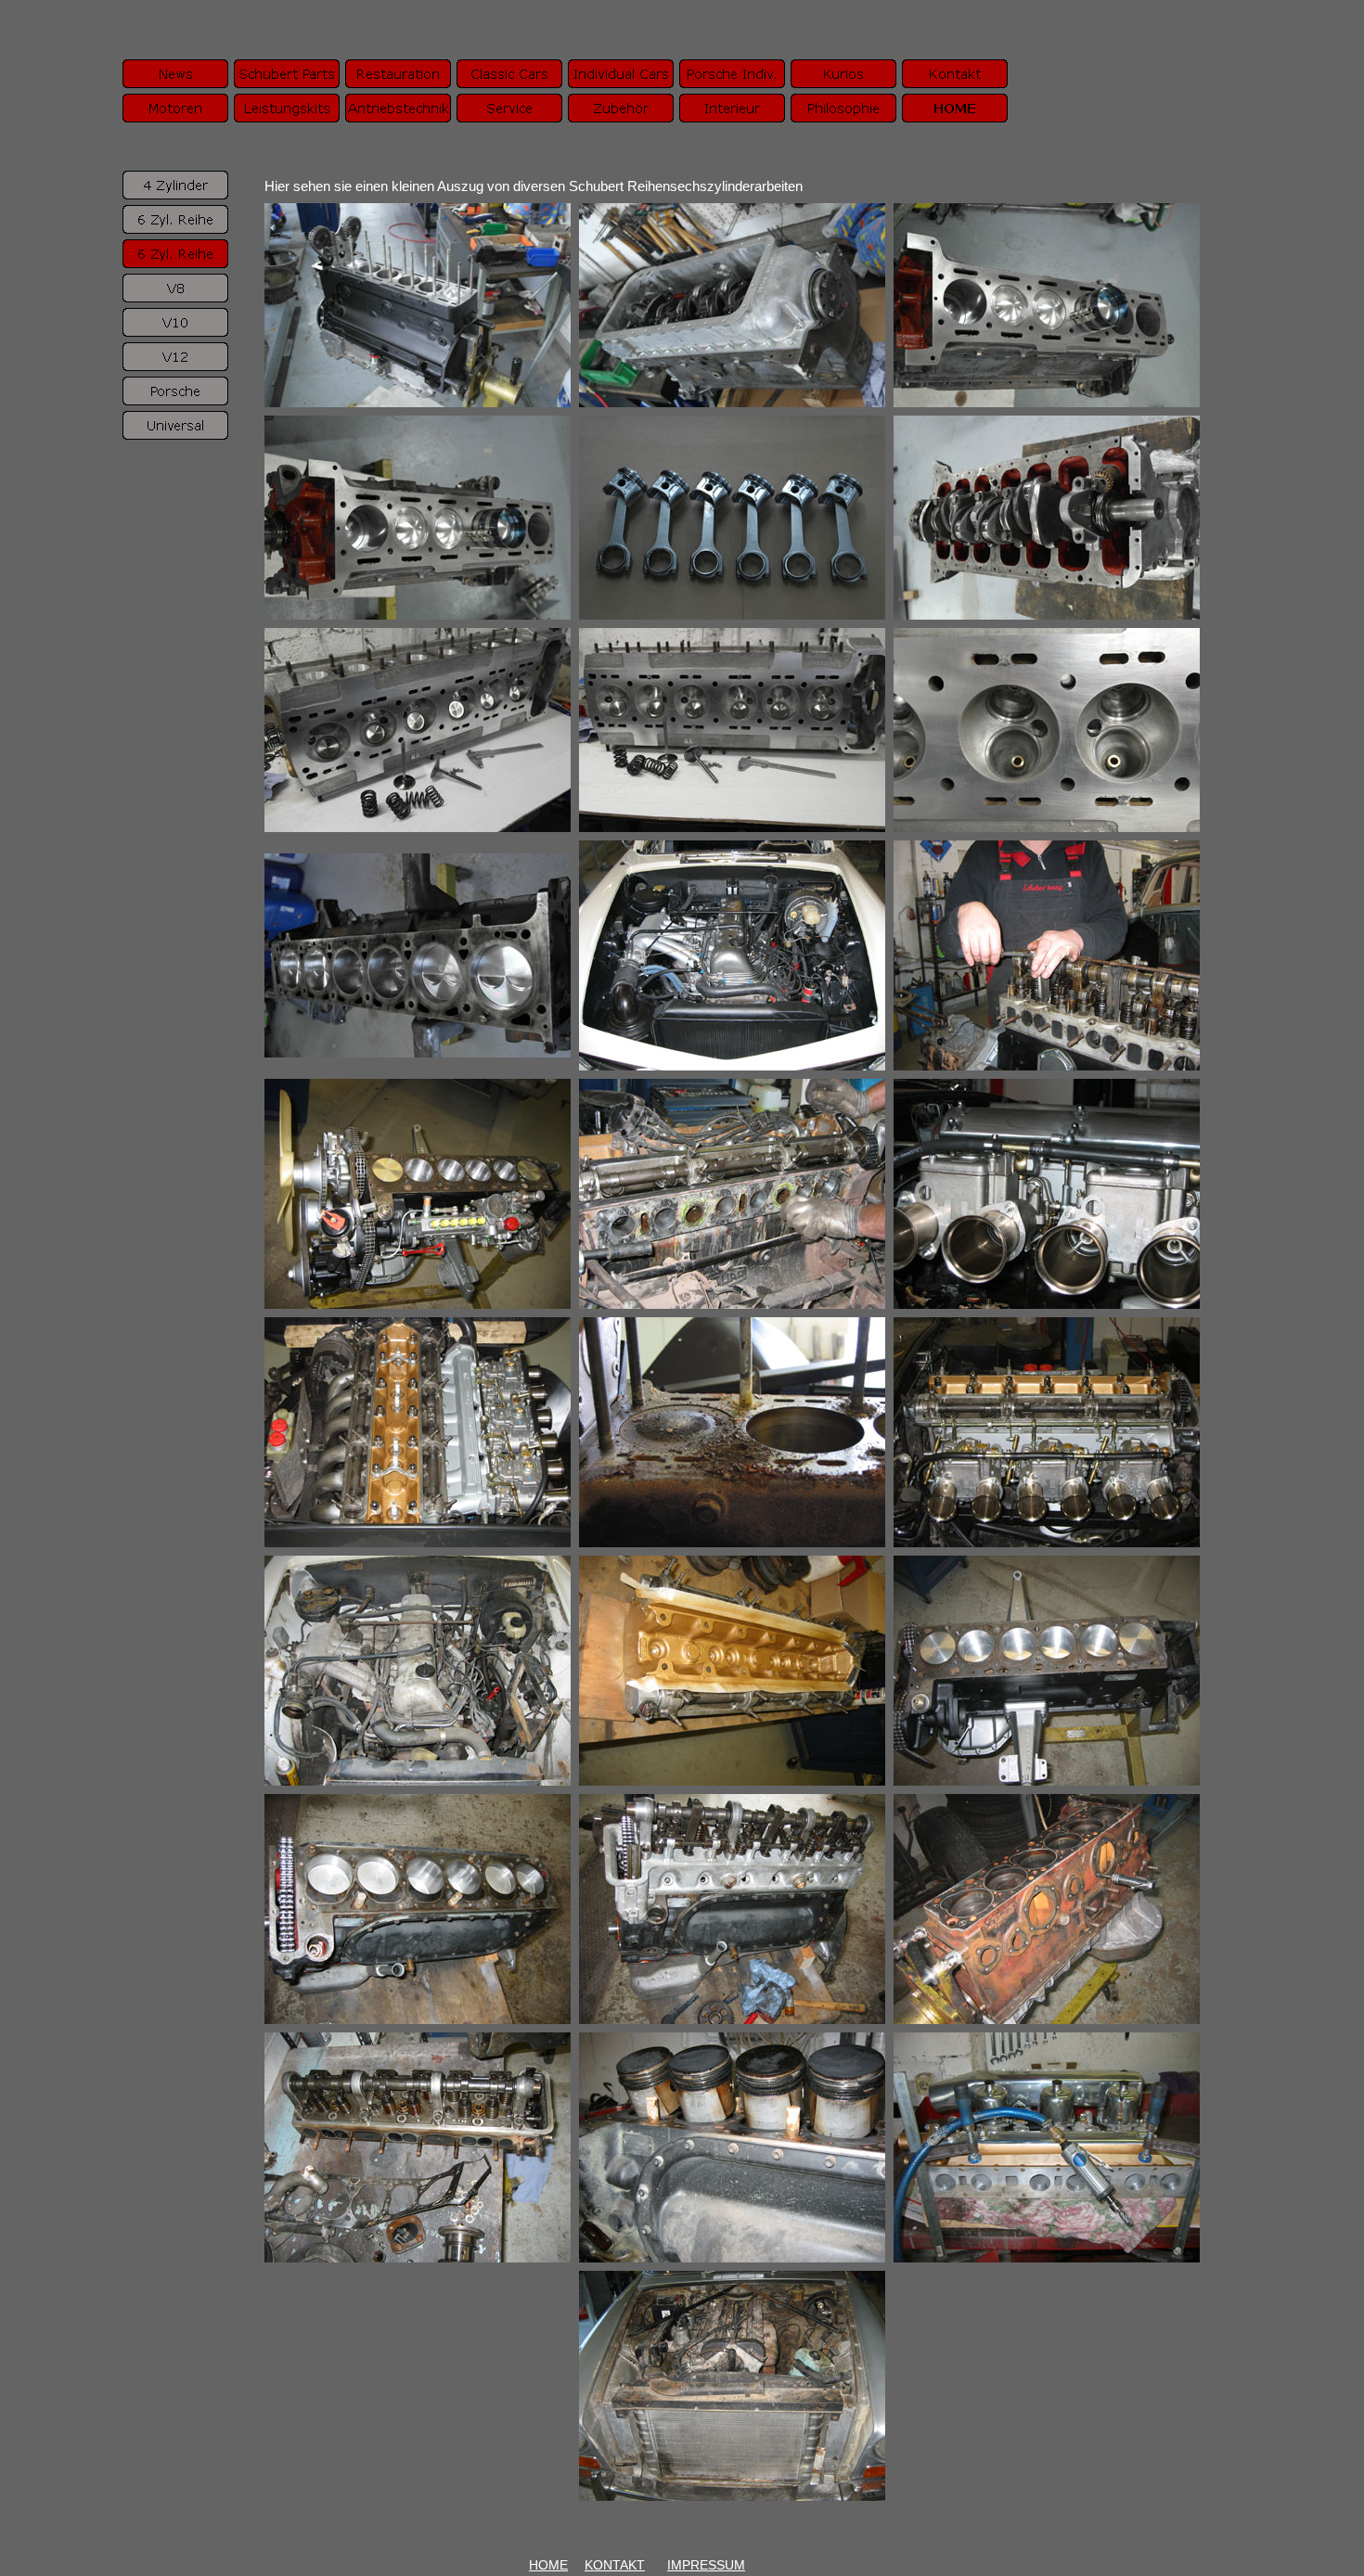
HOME (548, 2565)
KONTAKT (615, 2565)
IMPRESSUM (706, 2565)
